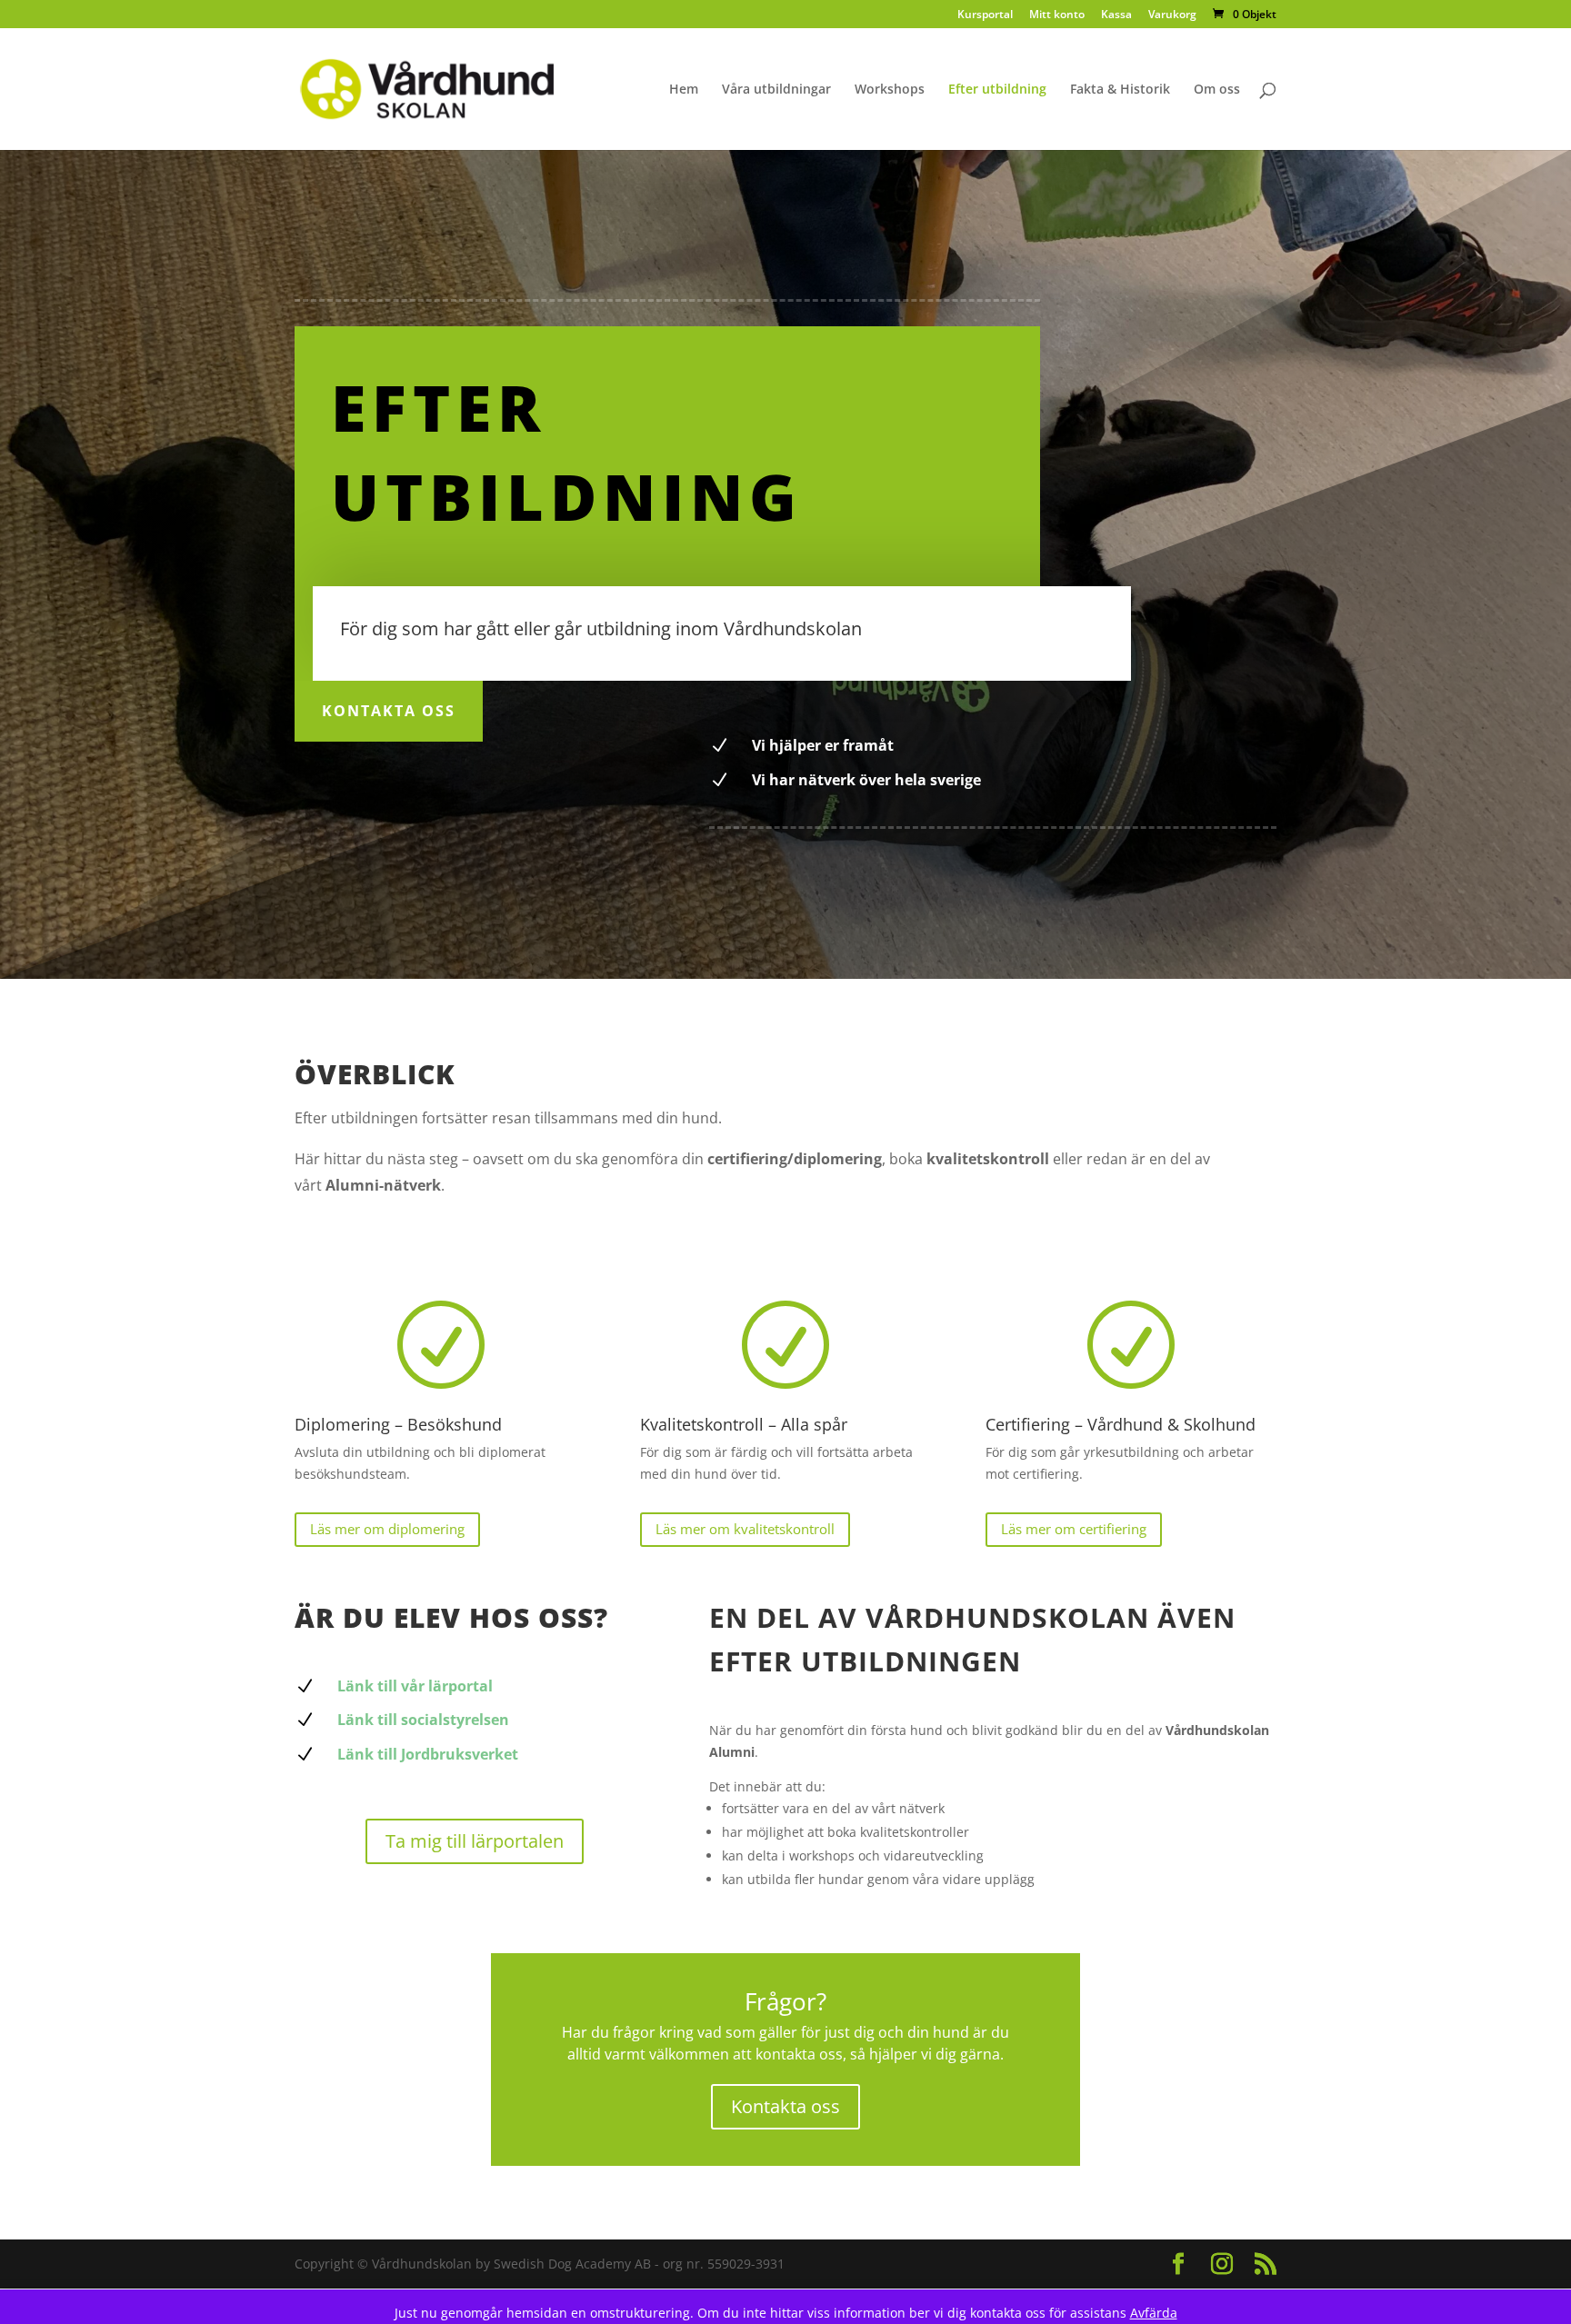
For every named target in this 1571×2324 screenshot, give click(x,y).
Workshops (890, 90)
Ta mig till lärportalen (475, 1841)
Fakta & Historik (1120, 90)
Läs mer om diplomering (387, 1529)
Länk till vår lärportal (415, 1686)
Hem (684, 90)
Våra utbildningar (776, 90)
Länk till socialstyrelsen (423, 1720)
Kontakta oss (389, 711)
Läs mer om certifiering (1074, 1529)
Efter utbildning (997, 90)
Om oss (1217, 90)
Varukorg (1172, 15)
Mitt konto (1057, 15)
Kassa (1116, 15)
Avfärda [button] (1154, 2313)
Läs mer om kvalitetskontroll (745, 1529)
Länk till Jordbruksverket (428, 1754)
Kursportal (985, 15)
